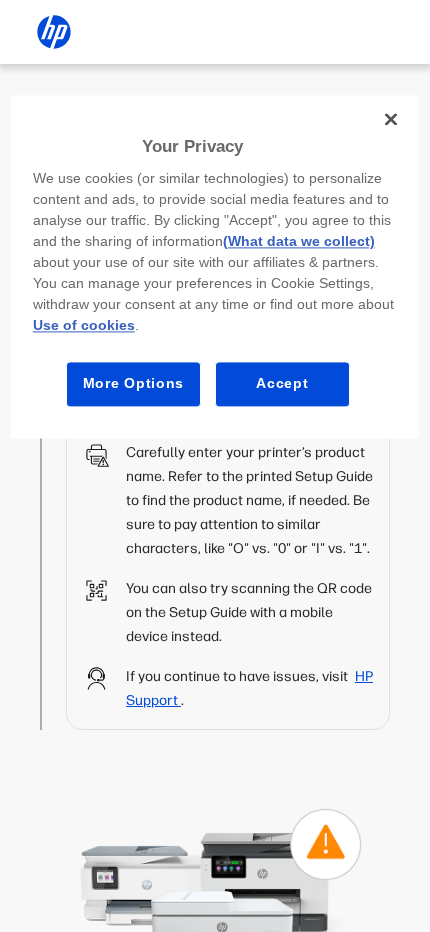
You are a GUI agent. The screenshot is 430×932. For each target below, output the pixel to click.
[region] (215, 266)
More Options (133, 384)
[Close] (391, 119)
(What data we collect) (299, 242)
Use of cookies (84, 326)
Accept (282, 384)
